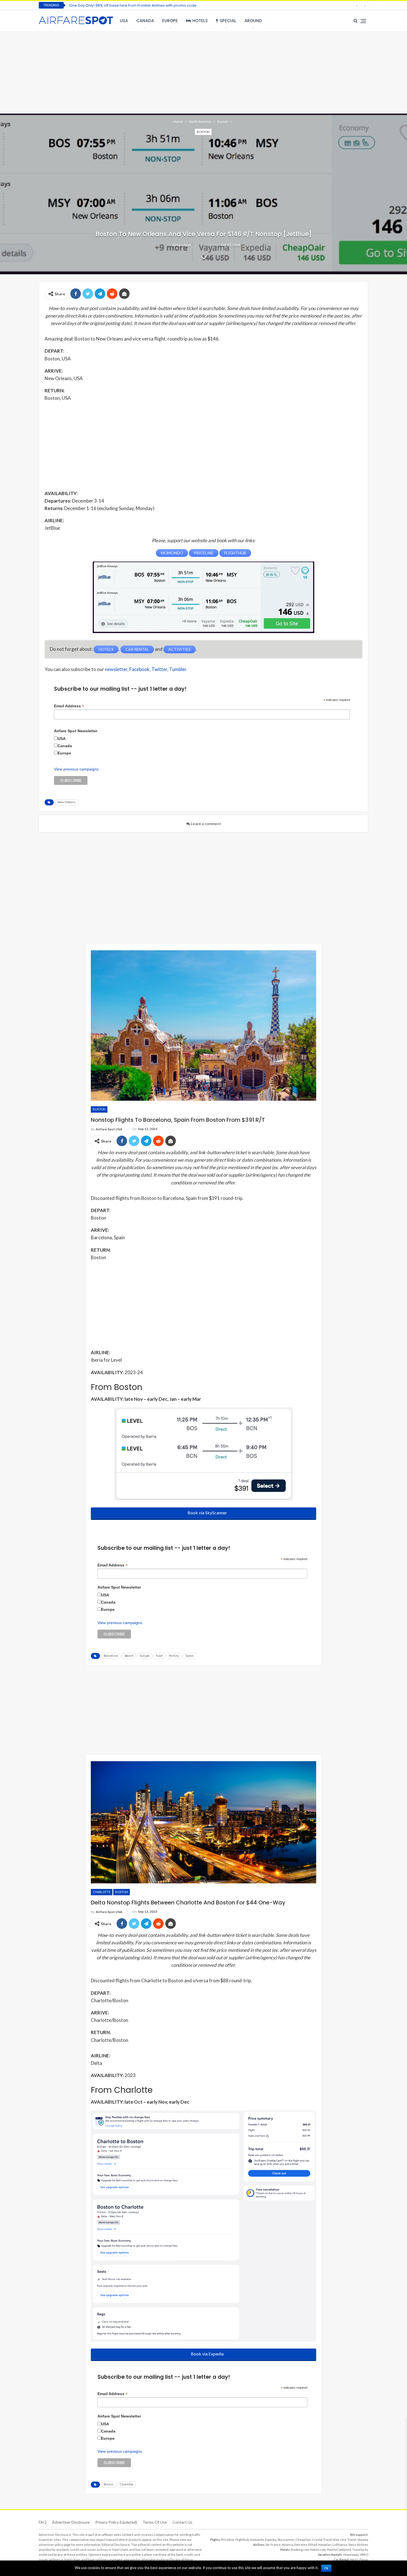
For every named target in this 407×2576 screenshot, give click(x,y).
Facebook (139, 669)
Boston (203, 132)
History (174, 1656)
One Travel (348, 2540)
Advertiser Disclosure (71, 2522)
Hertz (354, 2560)
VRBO (364, 2555)
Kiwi (336, 2540)
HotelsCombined (339, 2550)
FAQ (43, 2522)
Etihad (313, 2545)
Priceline (228, 2540)
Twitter (159, 669)
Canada (145, 21)
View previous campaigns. (77, 769)
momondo (257, 2540)
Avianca (288, 2545)
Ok (326, 2568)
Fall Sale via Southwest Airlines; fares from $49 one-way (119, 5)
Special (228, 21)
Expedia (271, 2540)
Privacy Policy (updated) (116, 2522)
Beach (129, 1656)
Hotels (200, 21)
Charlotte (102, 1892)
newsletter (116, 669)
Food (159, 1656)
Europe (170, 21)
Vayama (363, 2540)
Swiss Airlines (358, 2545)
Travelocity (360, 2550)
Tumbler (178, 669)
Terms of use (155, 2522)
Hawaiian (325, 2545)
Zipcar (364, 2560)
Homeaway (351, 2555)
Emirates (301, 2545)
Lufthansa (340, 2545)
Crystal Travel (322, 2540)
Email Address (69, 706)
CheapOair (303, 2540)
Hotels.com (318, 2550)
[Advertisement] (203, 72)
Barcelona (111, 1656)
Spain (190, 1656)
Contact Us (182, 2522)
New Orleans (67, 802)
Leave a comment (205, 824)
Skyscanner (286, 2540)
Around (253, 21)
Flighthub (242, 2540)
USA (124, 21)
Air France (273, 2545)
